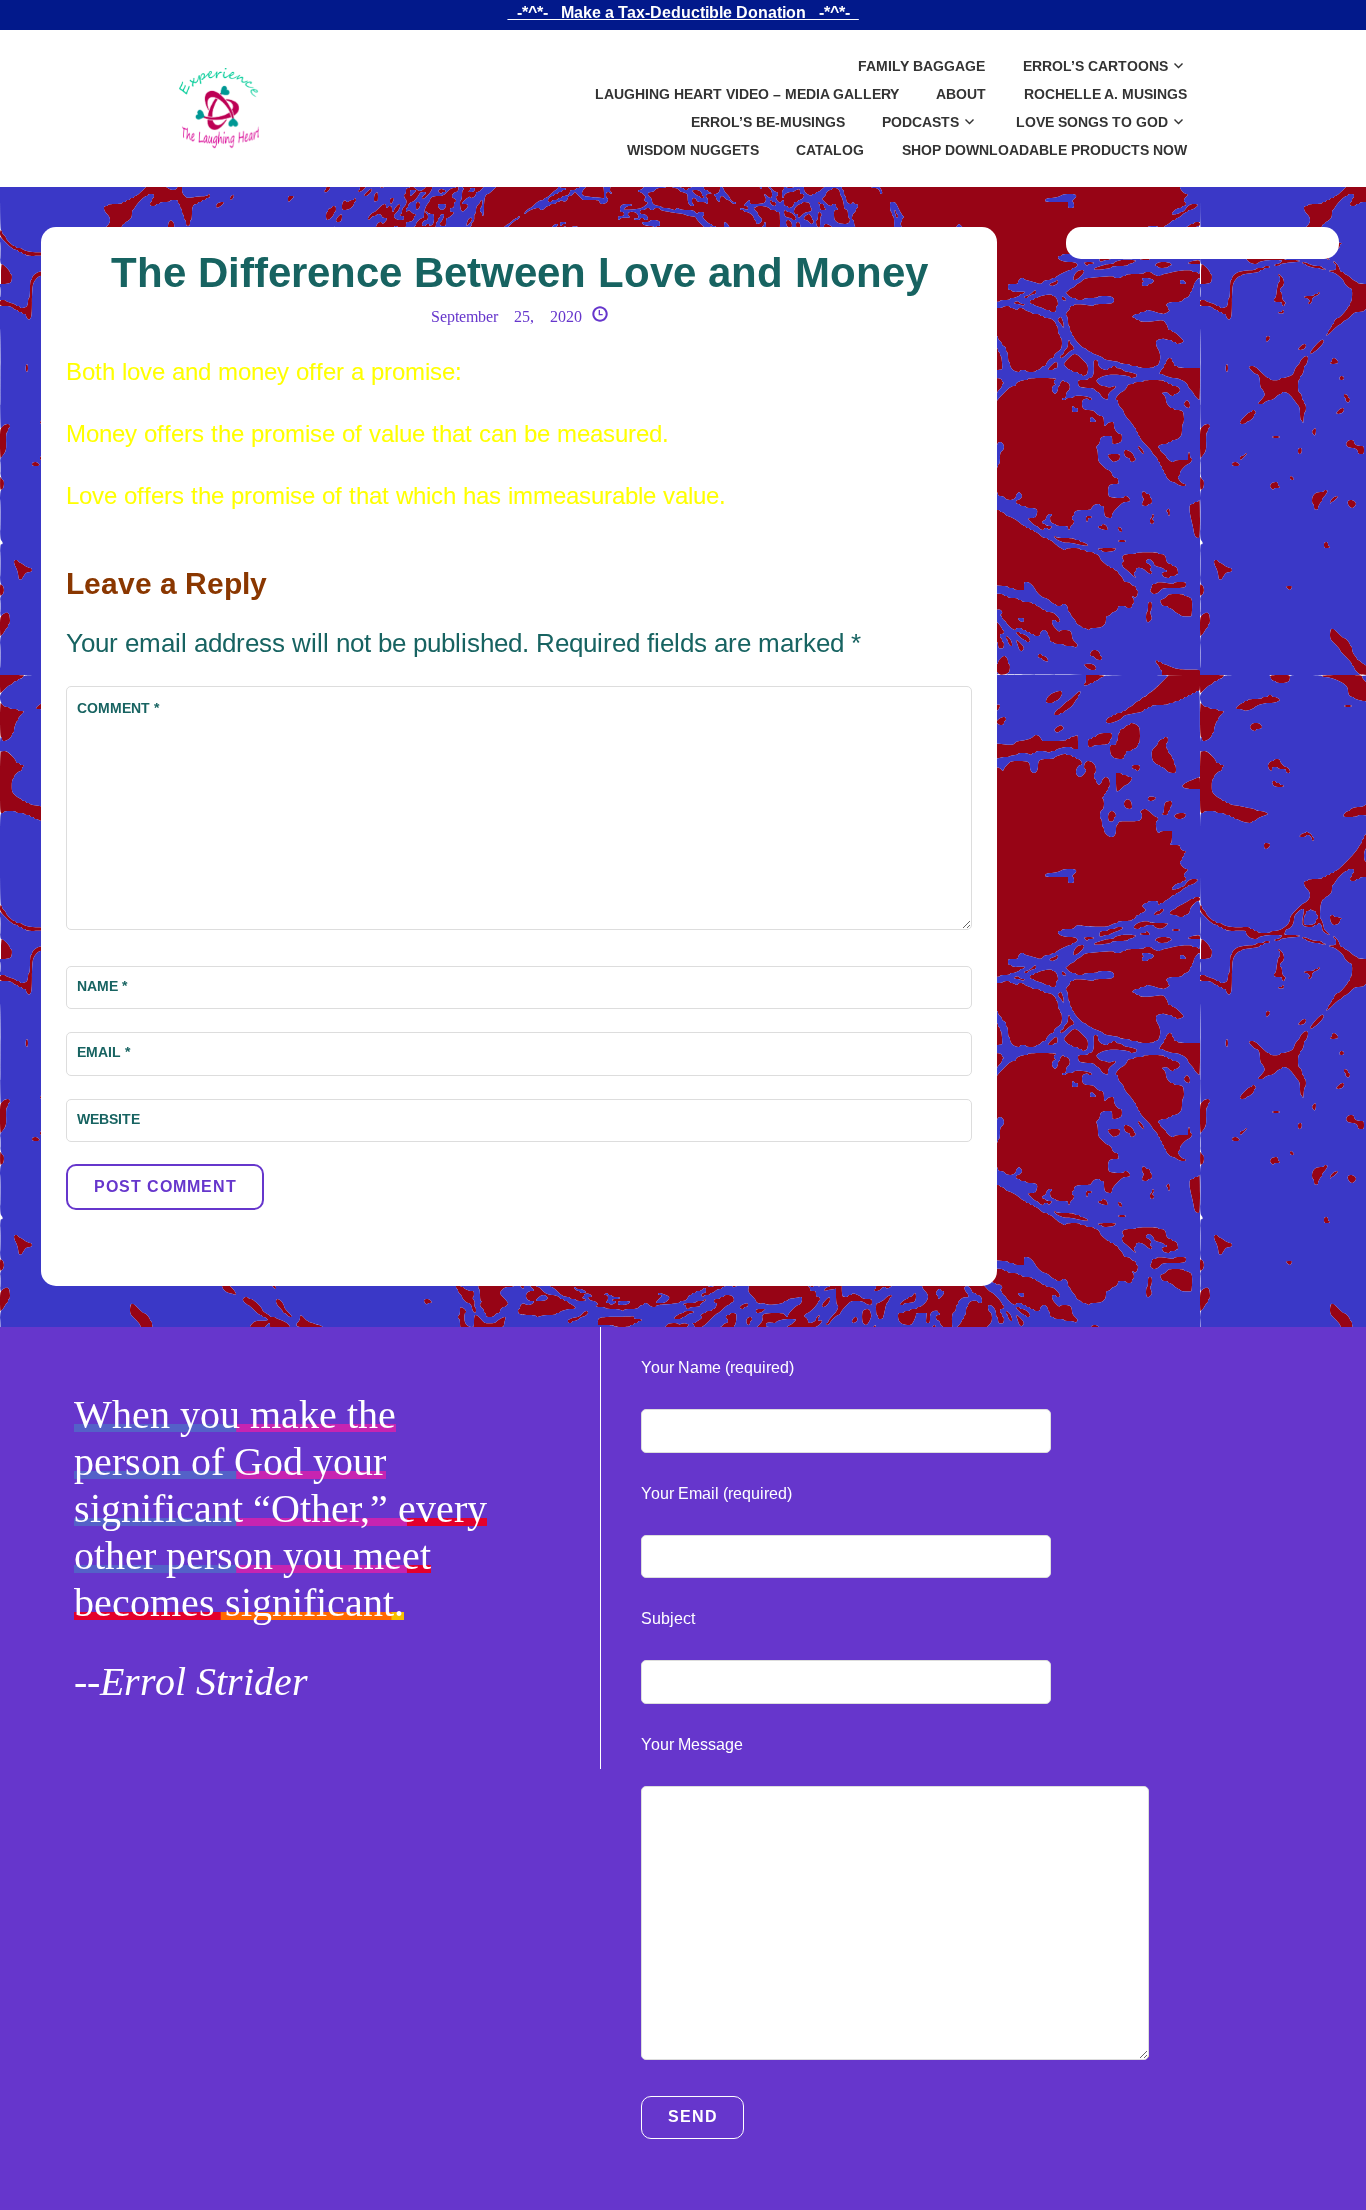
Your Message (692, 1744)
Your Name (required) (717, 1367)
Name (102, 986)
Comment (118, 708)
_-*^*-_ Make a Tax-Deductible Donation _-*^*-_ (683, 12)
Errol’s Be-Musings (768, 122)
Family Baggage (921, 66)
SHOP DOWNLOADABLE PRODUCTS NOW (1044, 150)
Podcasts (920, 122)
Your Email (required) (716, 1493)
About (961, 94)
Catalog (830, 150)
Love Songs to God (1092, 122)
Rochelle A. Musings (1105, 94)
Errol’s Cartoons (1095, 66)
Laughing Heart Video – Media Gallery (747, 94)
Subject (668, 1618)
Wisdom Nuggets (693, 150)
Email (103, 1052)
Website (108, 1119)
